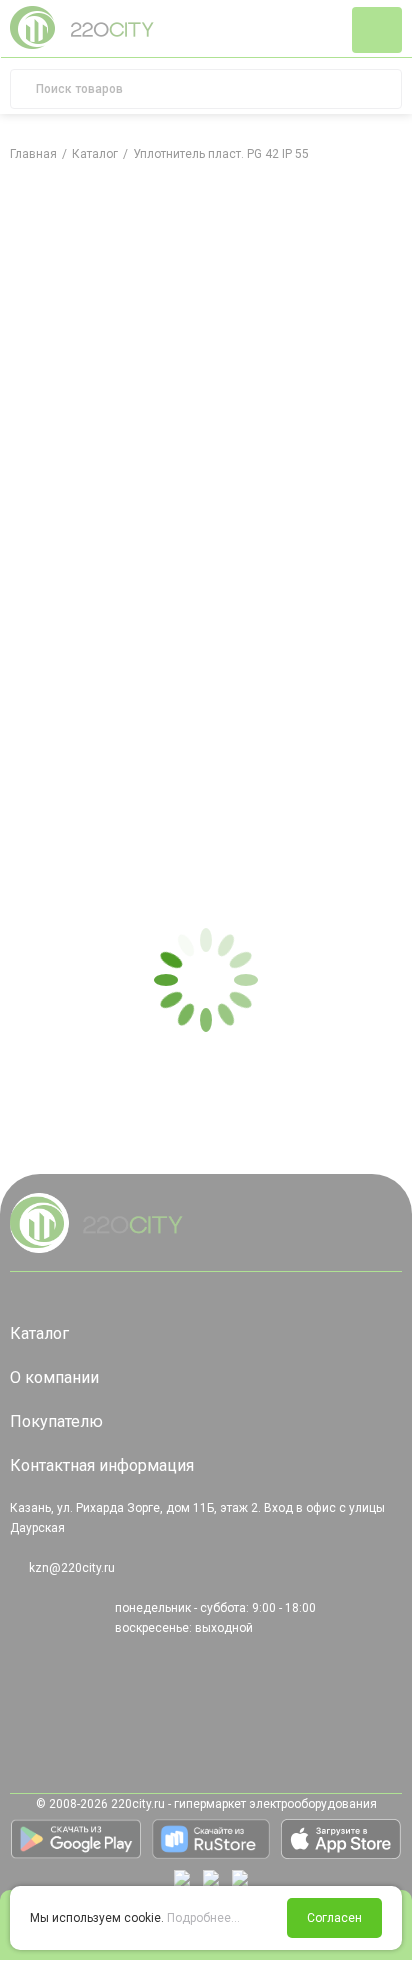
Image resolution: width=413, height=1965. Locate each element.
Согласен (334, 1918)
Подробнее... (203, 1918)
